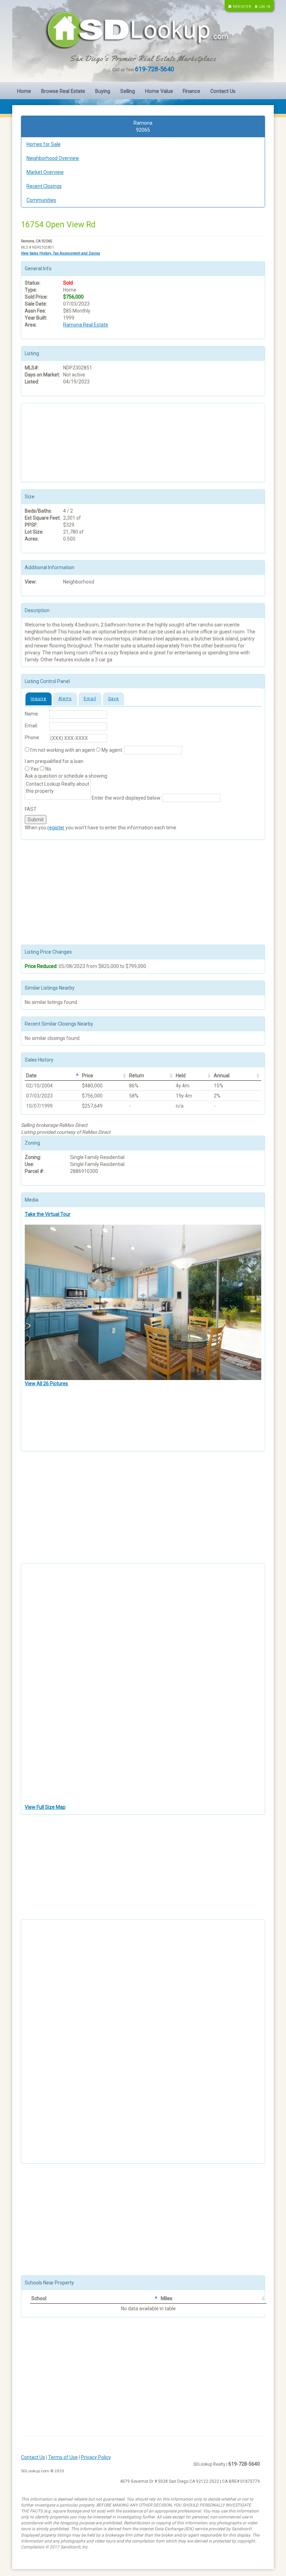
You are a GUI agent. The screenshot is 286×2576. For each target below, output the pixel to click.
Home (24, 91)
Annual (222, 1076)
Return (137, 1076)
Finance (191, 91)
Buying (103, 91)
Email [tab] (90, 699)
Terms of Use (63, 2457)
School (39, 2298)
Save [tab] (114, 699)
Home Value (159, 91)
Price (88, 1076)
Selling (128, 91)
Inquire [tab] (39, 699)
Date (31, 1076)
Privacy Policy (96, 2457)
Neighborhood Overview (53, 158)
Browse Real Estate (63, 91)
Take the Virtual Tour (48, 1214)
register (56, 828)
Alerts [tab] (65, 699)
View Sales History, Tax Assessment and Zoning (61, 253)
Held (181, 1076)
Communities (41, 200)
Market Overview (45, 172)
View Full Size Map (45, 1807)
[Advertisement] (60, 442)
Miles (167, 2298)
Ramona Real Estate (86, 325)
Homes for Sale (44, 144)
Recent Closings (44, 186)
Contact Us (223, 91)
